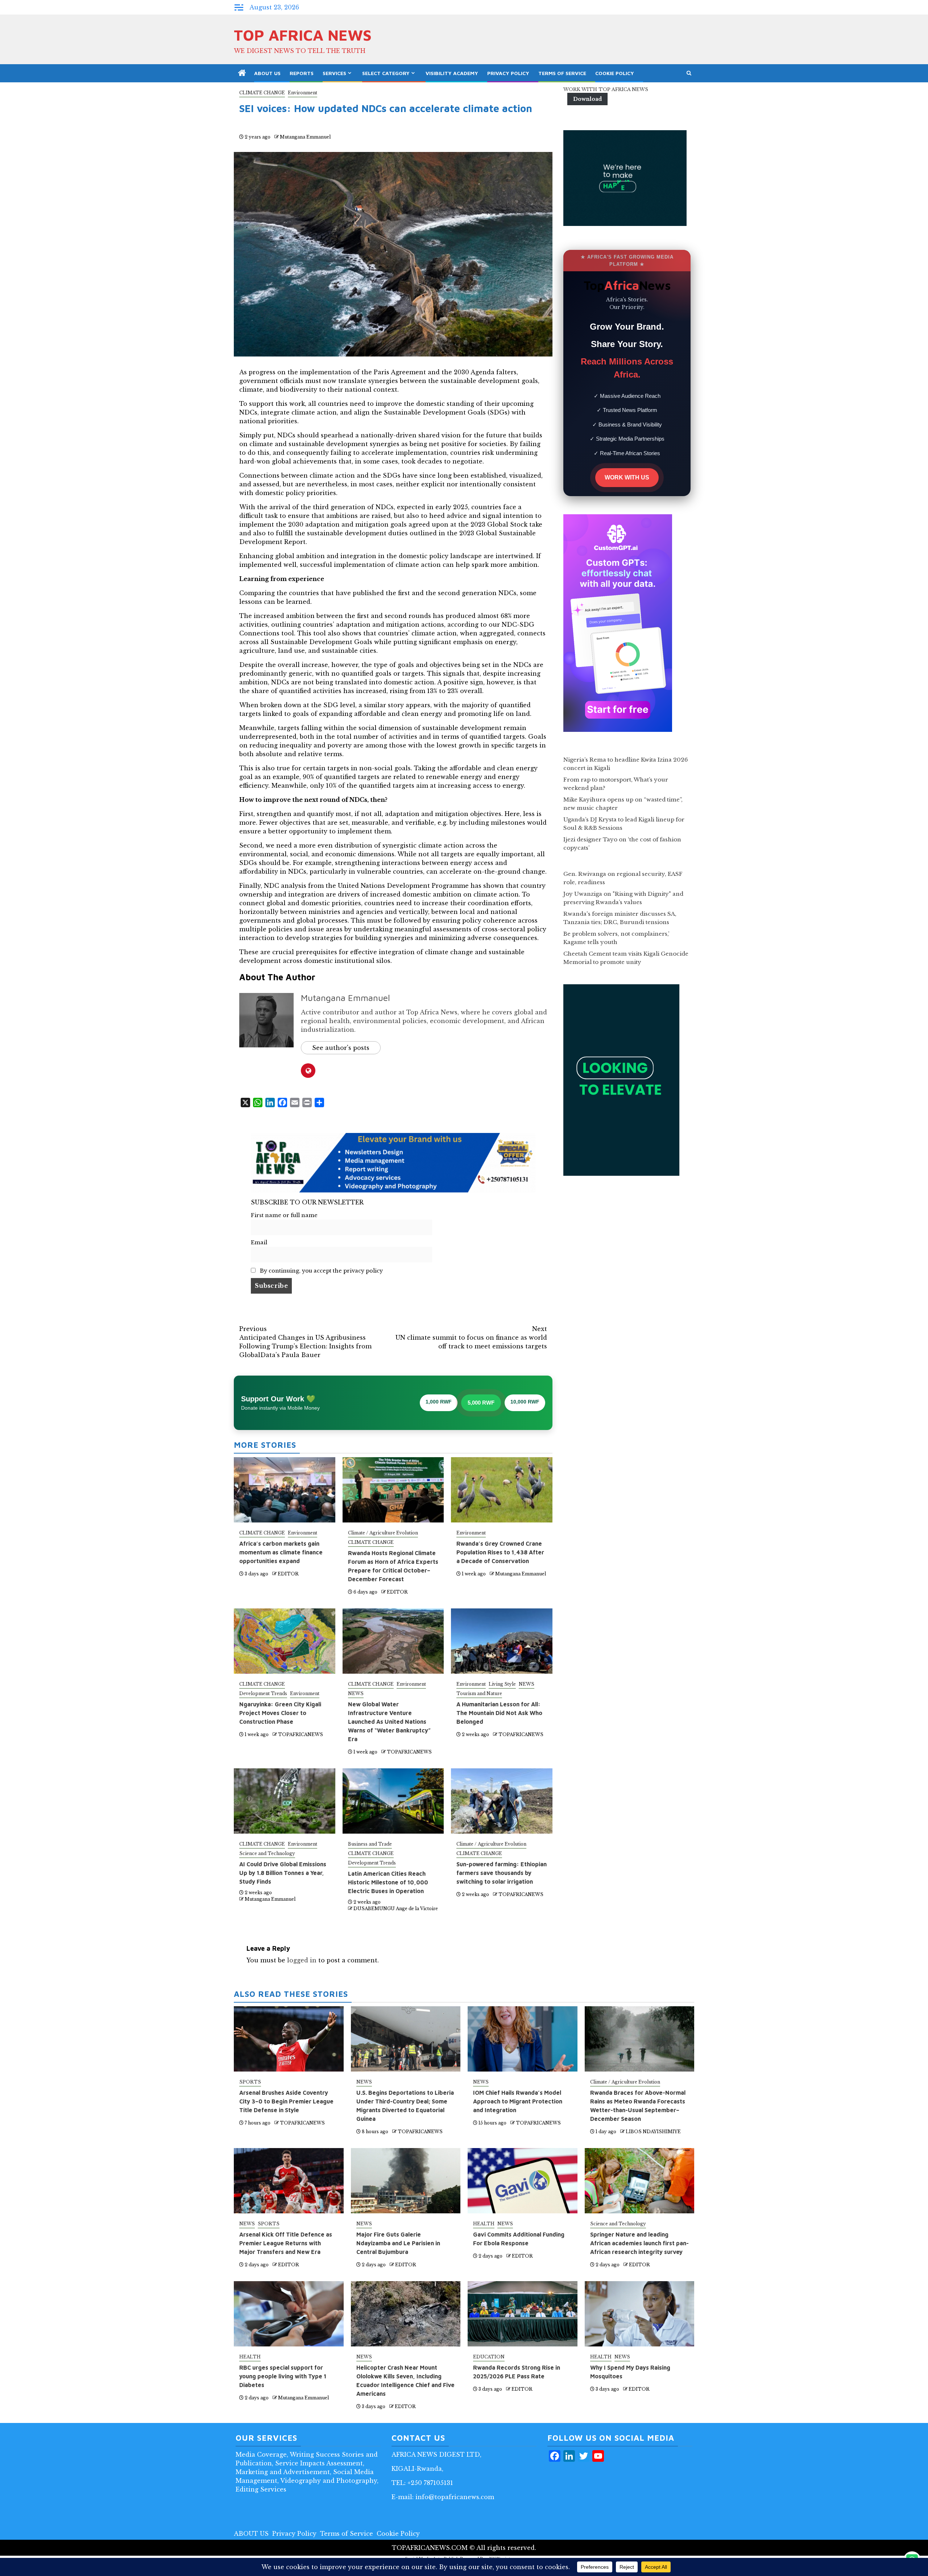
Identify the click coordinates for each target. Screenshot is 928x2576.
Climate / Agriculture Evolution (383, 1533)
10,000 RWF (525, 1402)
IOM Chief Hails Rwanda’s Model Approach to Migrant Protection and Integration (518, 2101)
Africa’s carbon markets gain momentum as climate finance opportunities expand (281, 1552)
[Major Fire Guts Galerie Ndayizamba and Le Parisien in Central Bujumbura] (406, 2181)
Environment (303, 93)
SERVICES (334, 73)
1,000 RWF (439, 1402)
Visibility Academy (452, 73)
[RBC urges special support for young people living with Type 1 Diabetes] (289, 2314)
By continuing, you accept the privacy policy (321, 1271)
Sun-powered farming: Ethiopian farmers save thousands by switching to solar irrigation (502, 1873)
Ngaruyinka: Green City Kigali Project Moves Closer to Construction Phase (280, 1713)
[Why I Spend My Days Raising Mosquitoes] (640, 2314)
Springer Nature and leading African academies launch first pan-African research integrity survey (639, 2243)
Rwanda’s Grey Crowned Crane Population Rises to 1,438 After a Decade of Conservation (500, 1552)
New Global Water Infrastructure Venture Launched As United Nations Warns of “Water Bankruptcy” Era (389, 1722)
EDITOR (288, 1574)
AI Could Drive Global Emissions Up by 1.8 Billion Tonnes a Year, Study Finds (283, 1873)
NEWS (356, 1693)
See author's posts (341, 1048)
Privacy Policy (508, 73)
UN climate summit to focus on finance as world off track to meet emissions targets (471, 1338)
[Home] (242, 73)
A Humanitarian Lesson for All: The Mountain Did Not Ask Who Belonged (499, 1713)
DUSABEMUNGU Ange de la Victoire (396, 1909)
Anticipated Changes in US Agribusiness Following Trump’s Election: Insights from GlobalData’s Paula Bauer (305, 1342)
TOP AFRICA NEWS (303, 35)
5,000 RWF (481, 1403)
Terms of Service (562, 73)
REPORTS (302, 73)
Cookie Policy (615, 73)
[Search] (689, 73)
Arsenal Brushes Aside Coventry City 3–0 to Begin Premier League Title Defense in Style (286, 2101)
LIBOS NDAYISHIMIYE (653, 2132)
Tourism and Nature (479, 1693)
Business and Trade (370, 1844)
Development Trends (263, 1693)
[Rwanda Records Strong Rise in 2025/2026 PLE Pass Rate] (523, 2314)
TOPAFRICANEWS (301, 1734)
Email (259, 1242)
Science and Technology (267, 1853)
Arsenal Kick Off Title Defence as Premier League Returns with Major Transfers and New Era (286, 2243)
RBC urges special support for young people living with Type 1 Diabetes (283, 2376)
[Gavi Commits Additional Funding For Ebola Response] (523, 2181)
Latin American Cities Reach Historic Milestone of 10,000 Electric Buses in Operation (388, 1882)
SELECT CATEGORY (386, 73)
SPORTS (250, 2082)
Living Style (502, 1684)
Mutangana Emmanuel (305, 137)
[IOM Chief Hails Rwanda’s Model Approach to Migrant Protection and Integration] (523, 2039)
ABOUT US (267, 73)
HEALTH (484, 2224)
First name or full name (284, 1215)
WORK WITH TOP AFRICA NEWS (606, 89)
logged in (302, 1960)
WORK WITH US (627, 477)
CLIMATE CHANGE (262, 93)
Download (587, 99)
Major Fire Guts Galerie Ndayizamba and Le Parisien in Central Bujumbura (398, 2243)
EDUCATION (489, 2357)
